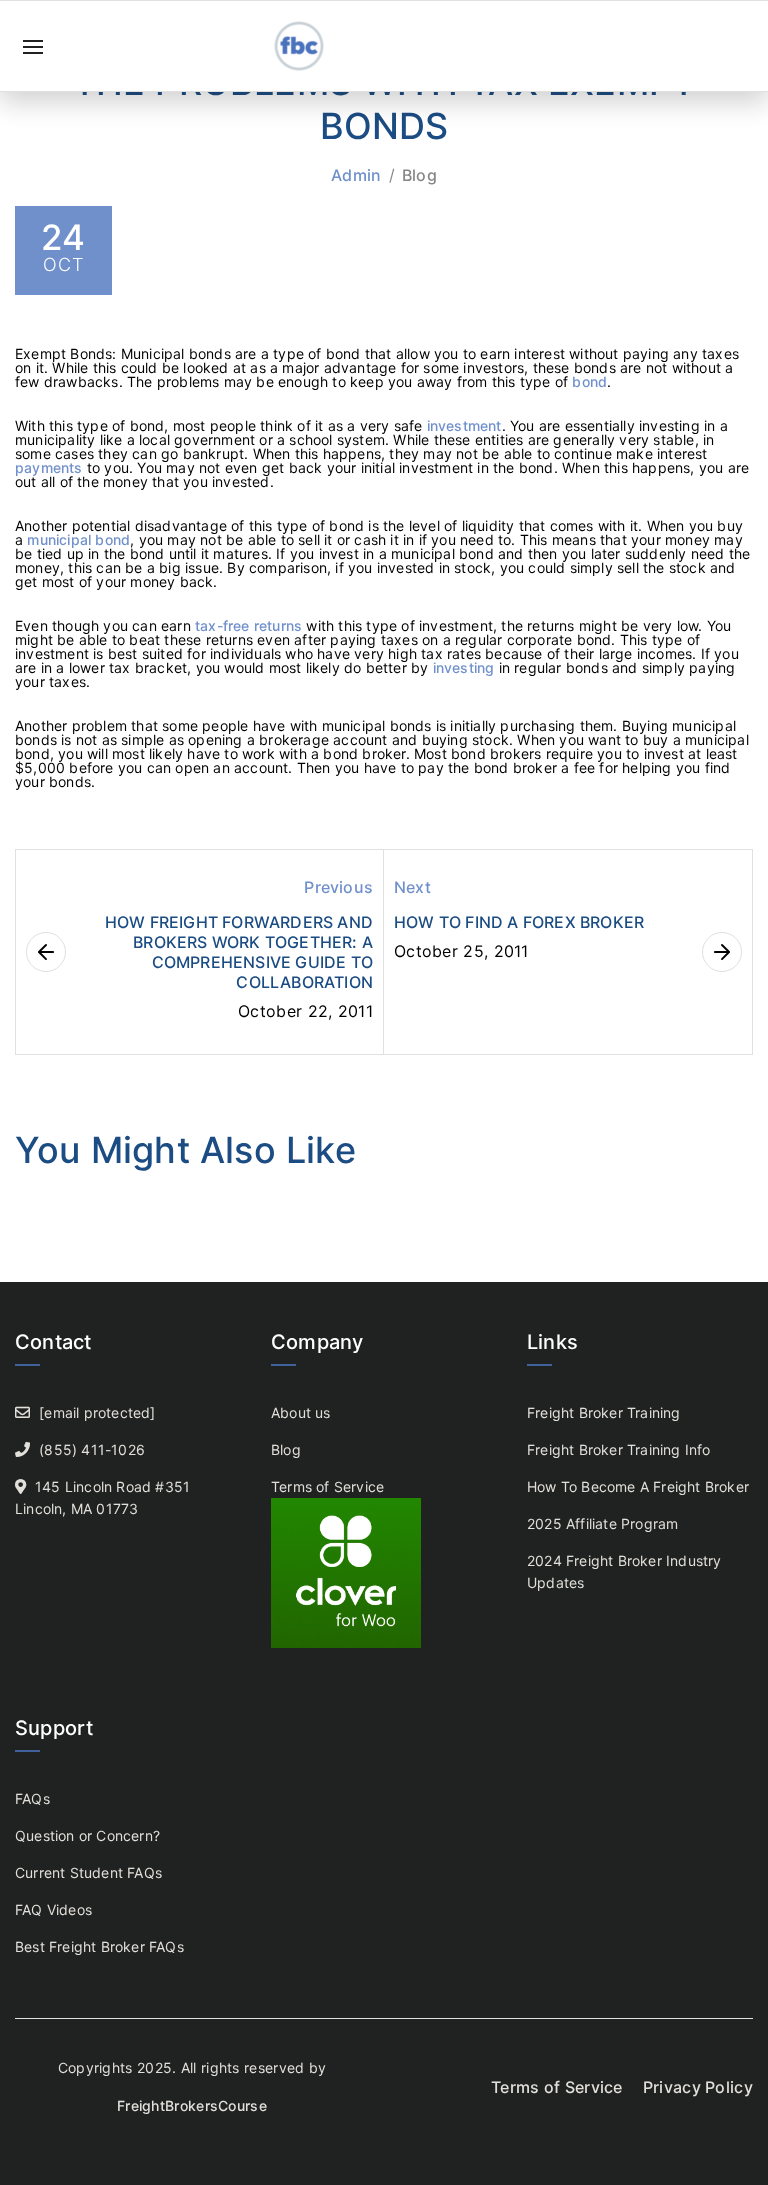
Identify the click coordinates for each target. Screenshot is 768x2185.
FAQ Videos (53, 1909)
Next (412, 887)
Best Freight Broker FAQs (99, 1946)
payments (51, 467)
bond (589, 381)
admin (356, 175)
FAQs (32, 1798)
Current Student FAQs (88, 1872)
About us (301, 1412)
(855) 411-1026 (92, 1449)
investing (466, 667)
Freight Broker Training (604, 1412)
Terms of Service (327, 1486)
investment (464, 425)
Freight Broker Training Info (619, 1449)
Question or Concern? (87, 1835)
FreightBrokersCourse (192, 2105)
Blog (419, 175)
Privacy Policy (698, 2087)
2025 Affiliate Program (602, 1523)
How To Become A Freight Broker (638, 1486)
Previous (338, 887)
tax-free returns (248, 625)
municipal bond (78, 539)
